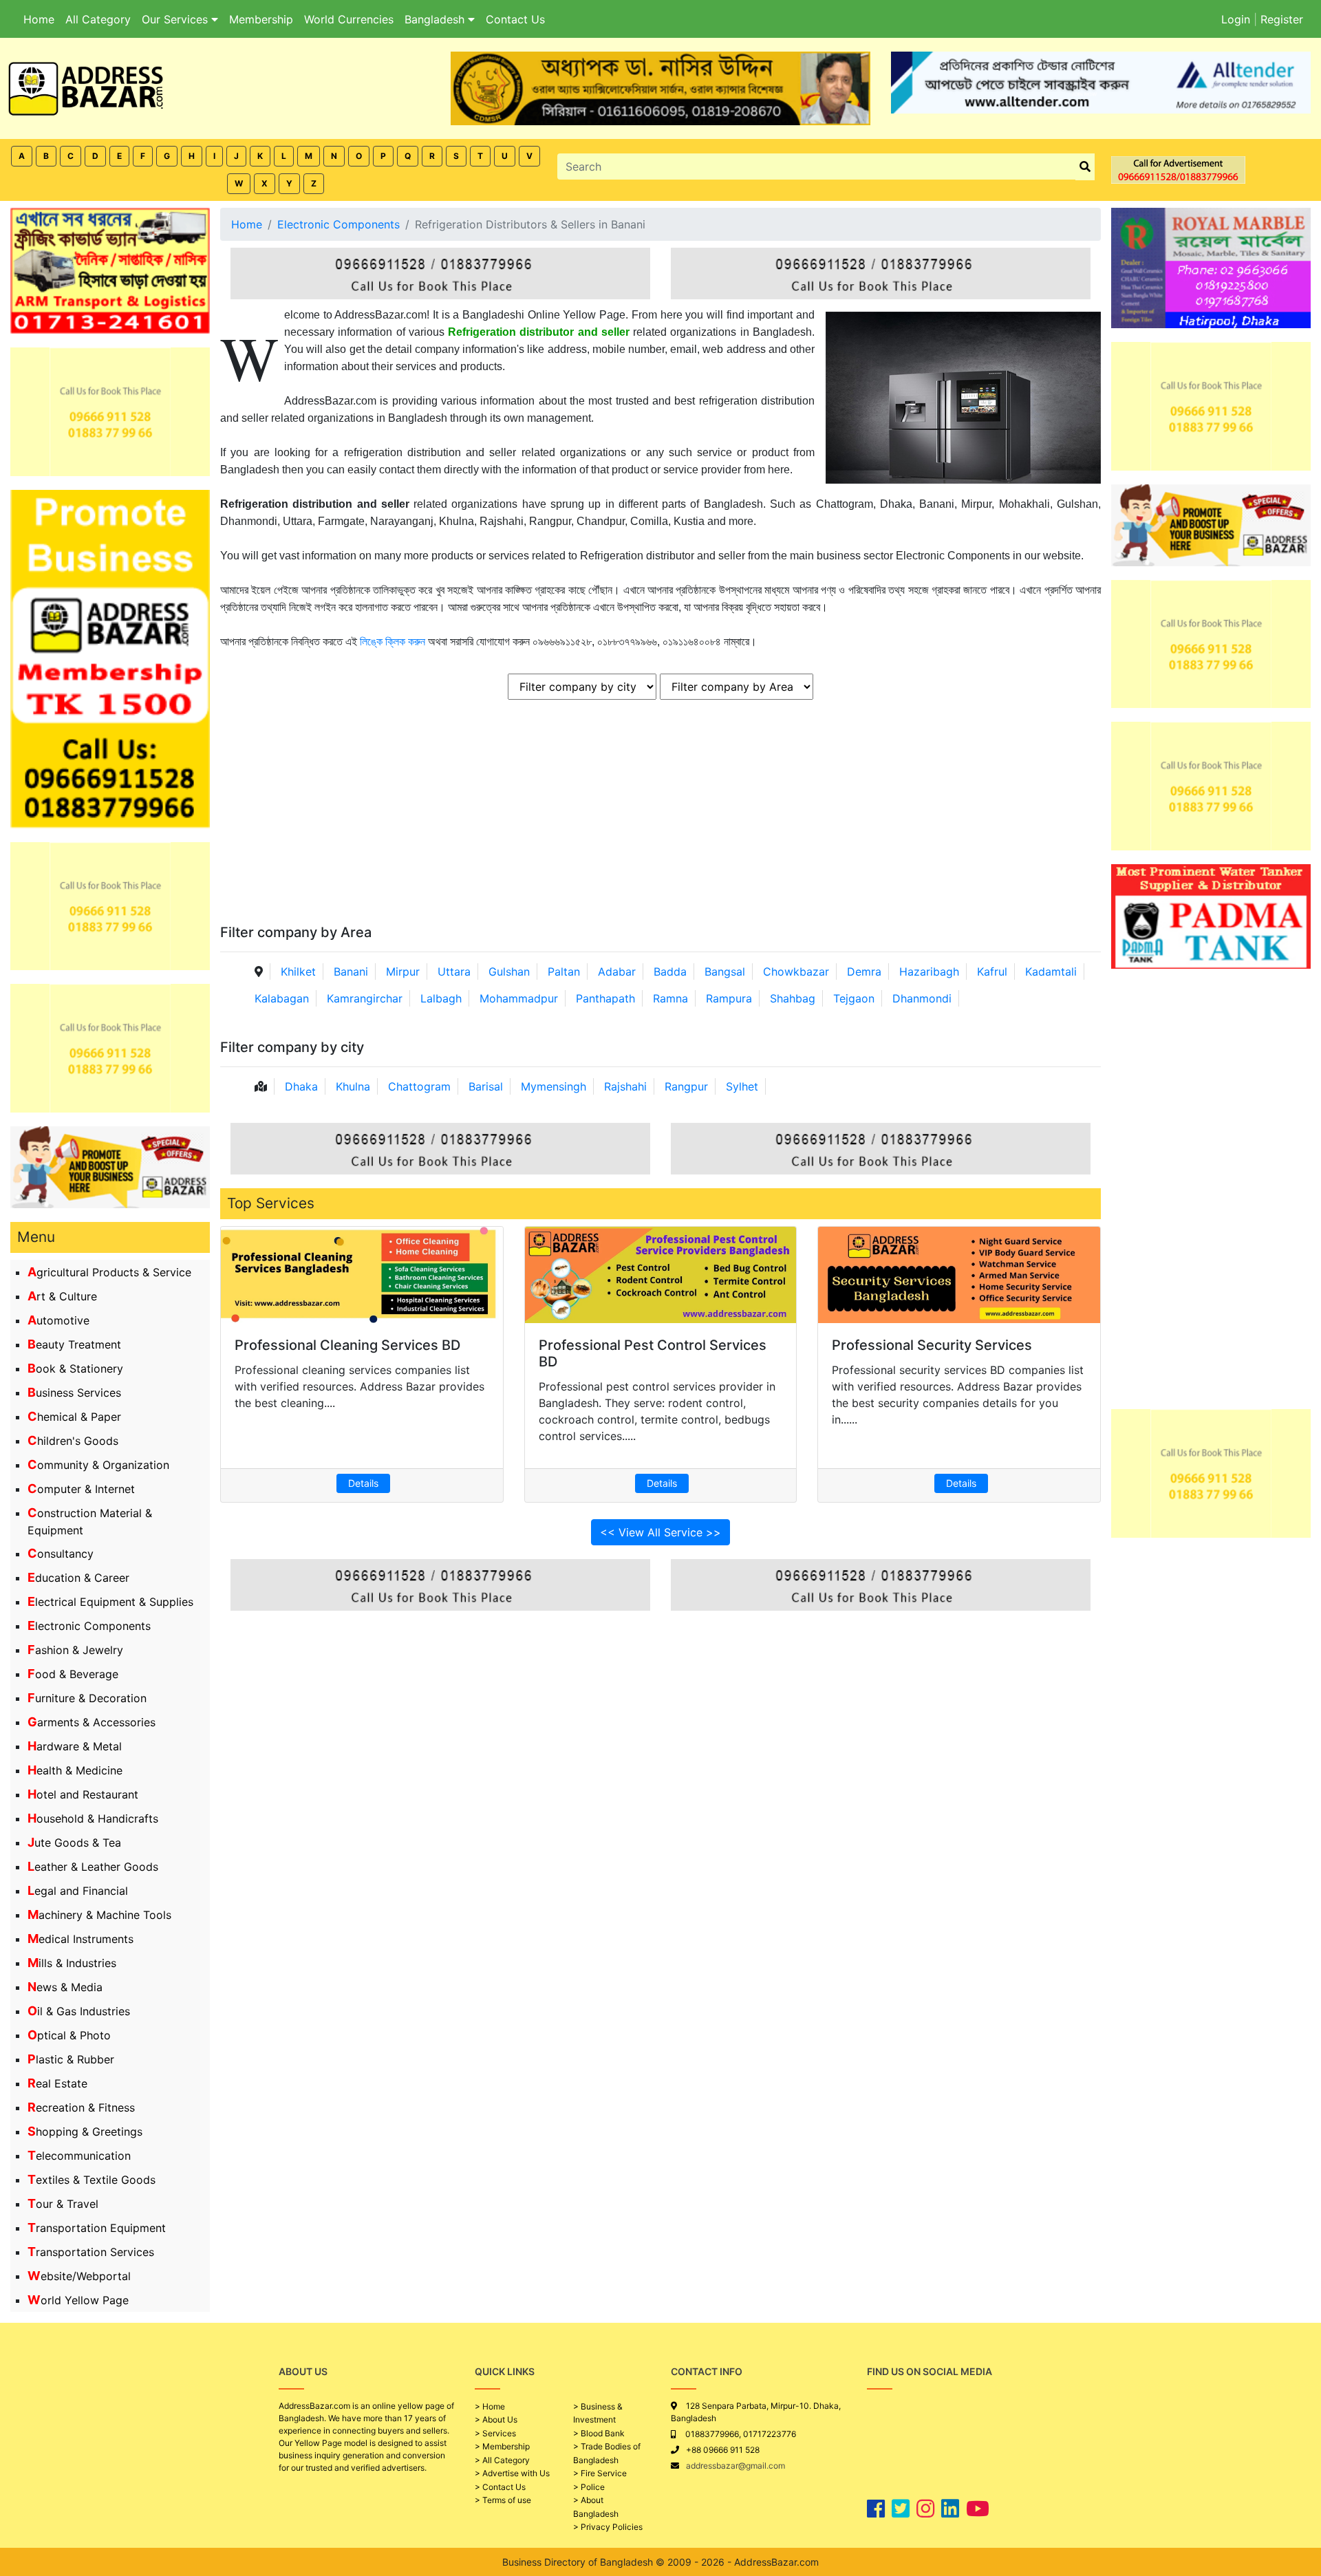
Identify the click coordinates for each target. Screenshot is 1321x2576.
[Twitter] (901, 2509)
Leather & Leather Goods (93, 1867)
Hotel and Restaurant (83, 1794)
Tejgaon (854, 998)
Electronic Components (89, 1626)
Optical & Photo (69, 2035)
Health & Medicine (75, 1770)
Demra (864, 972)
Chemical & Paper (74, 1417)
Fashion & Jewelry (75, 1650)
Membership (261, 19)
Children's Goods (73, 1441)
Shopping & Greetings (85, 2132)
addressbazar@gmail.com (735, 2466)
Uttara (454, 972)
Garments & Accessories (92, 1722)
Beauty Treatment (74, 1344)
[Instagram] (925, 2509)
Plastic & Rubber (71, 2059)
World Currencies (349, 19)
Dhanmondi (922, 998)
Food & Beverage (73, 1674)
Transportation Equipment (97, 2228)
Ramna (670, 998)
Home (39, 19)
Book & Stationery (75, 1368)
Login (1236, 19)
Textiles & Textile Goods (92, 2180)
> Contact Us (500, 2487)
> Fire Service (600, 2473)
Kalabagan (282, 998)
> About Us (496, 2419)
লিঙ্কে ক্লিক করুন (393, 642)
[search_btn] (1085, 167)
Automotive (58, 1320)
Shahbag (793, 998)
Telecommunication (79, 2156)
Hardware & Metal (75, 1746)
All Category (98, 19)
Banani (351, 972)
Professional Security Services (932, 1345)
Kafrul (992, 972)
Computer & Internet (81, 1489)
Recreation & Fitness (81, 2107)
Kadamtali (1051, 972)
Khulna (353, 1086)
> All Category (502, 2460)
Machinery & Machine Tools (99, 1915)
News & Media (65, 1987)
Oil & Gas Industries (79, 2011)
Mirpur (403, 972)
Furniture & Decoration (87, 1698)
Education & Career (78, 1578)
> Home (490, 2406)
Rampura (729, 998)
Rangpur (686, 1086)
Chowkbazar (796, 972)
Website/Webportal (79, 2276)
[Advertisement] (643, 821)
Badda (670, 972)
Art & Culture (62, 1296)
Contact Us (515, 19)
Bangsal (725, 972)
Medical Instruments (80, 1939)
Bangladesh (436, 19)
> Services (495, 2433)
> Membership (502, 2446)
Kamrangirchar (365, 998)
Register (1282, 19)
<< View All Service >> (660, 1532)
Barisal (486, 1086)
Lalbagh (441, 998)
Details (363, 1483)
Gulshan (509, 972)
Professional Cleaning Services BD (347, 1345)
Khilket (298, 972)
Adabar (617, 972)
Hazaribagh (929, 972)
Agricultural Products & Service (109, 1272)
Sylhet (742, 1086)
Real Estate (57, 2083)
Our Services (176, 19)
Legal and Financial (78, 1891)
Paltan (564, 972)
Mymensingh (554, 1086)
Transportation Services (91, 2252)
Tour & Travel (63, 2204)
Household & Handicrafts (93, 1818)
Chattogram (419, 1086)
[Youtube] (978, 2509)
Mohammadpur (519, 998)
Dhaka (301, 1086)
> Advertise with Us (512, 2473)
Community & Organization (98, 1465)
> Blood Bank (599, 2433)
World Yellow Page (78, 2300)
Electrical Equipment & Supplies (110, 1602)
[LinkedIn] (950, 2509)
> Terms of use (503, 2500)
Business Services (74, 1393)
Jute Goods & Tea (74, 1843)
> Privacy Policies (608, 2527)
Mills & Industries (72, 1963)
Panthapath (605, 998)
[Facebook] (876, 2509)
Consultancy (61, 1554)
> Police (589, 2487)
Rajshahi (625, 1086)
